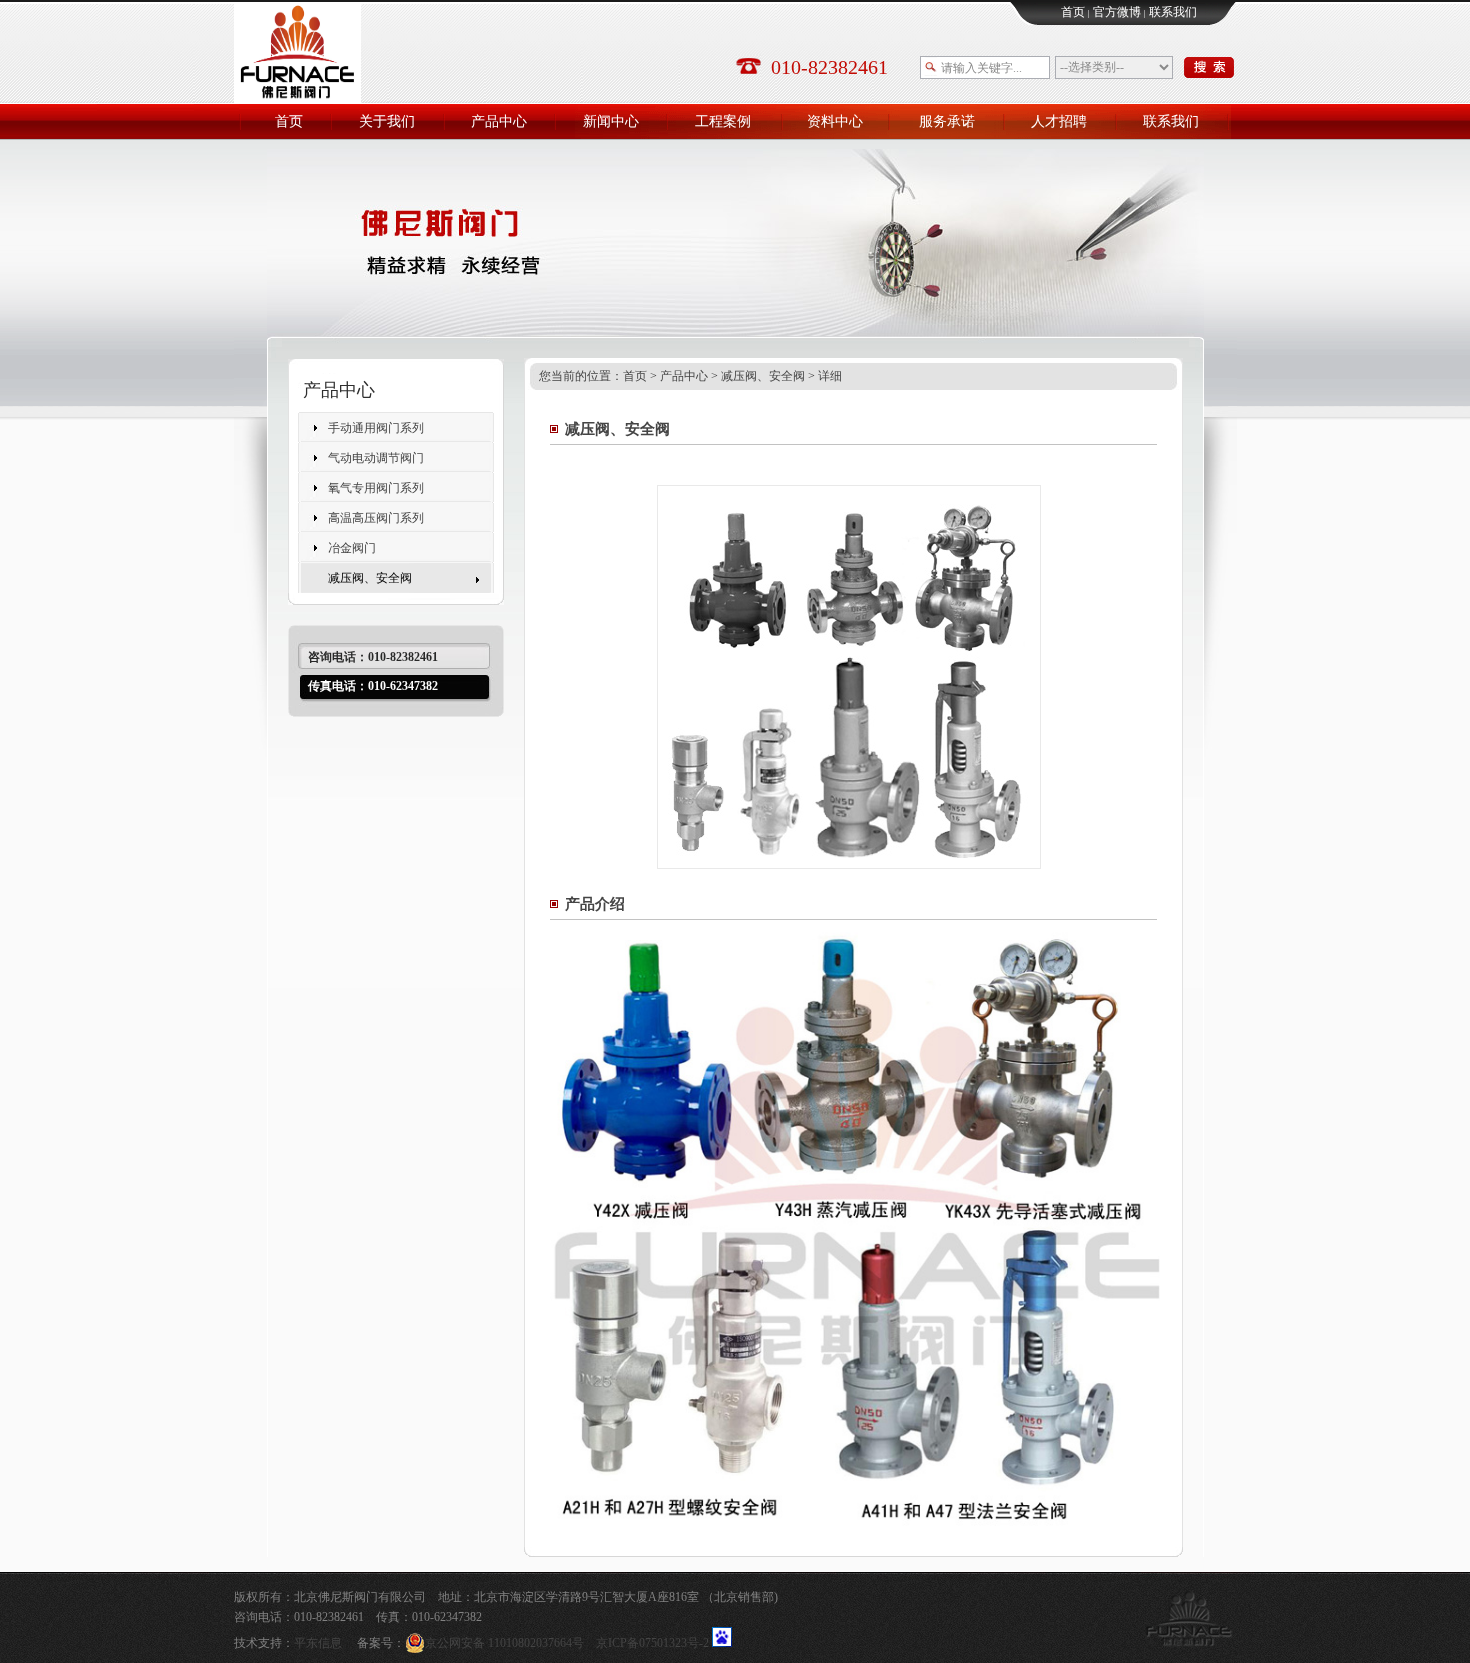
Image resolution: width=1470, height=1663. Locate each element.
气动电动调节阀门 (376, 458)
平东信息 (318, 1643)
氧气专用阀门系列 (376, 488)
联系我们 (1173, 12)
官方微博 (1117, 12)
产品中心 (684, 376)
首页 (1073, 12)
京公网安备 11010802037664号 (504, 1643)
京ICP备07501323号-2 (652, 1643)
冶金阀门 (352, 548)
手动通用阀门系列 (376, 428)
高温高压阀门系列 (376, 518)
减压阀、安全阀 (370, 578)
